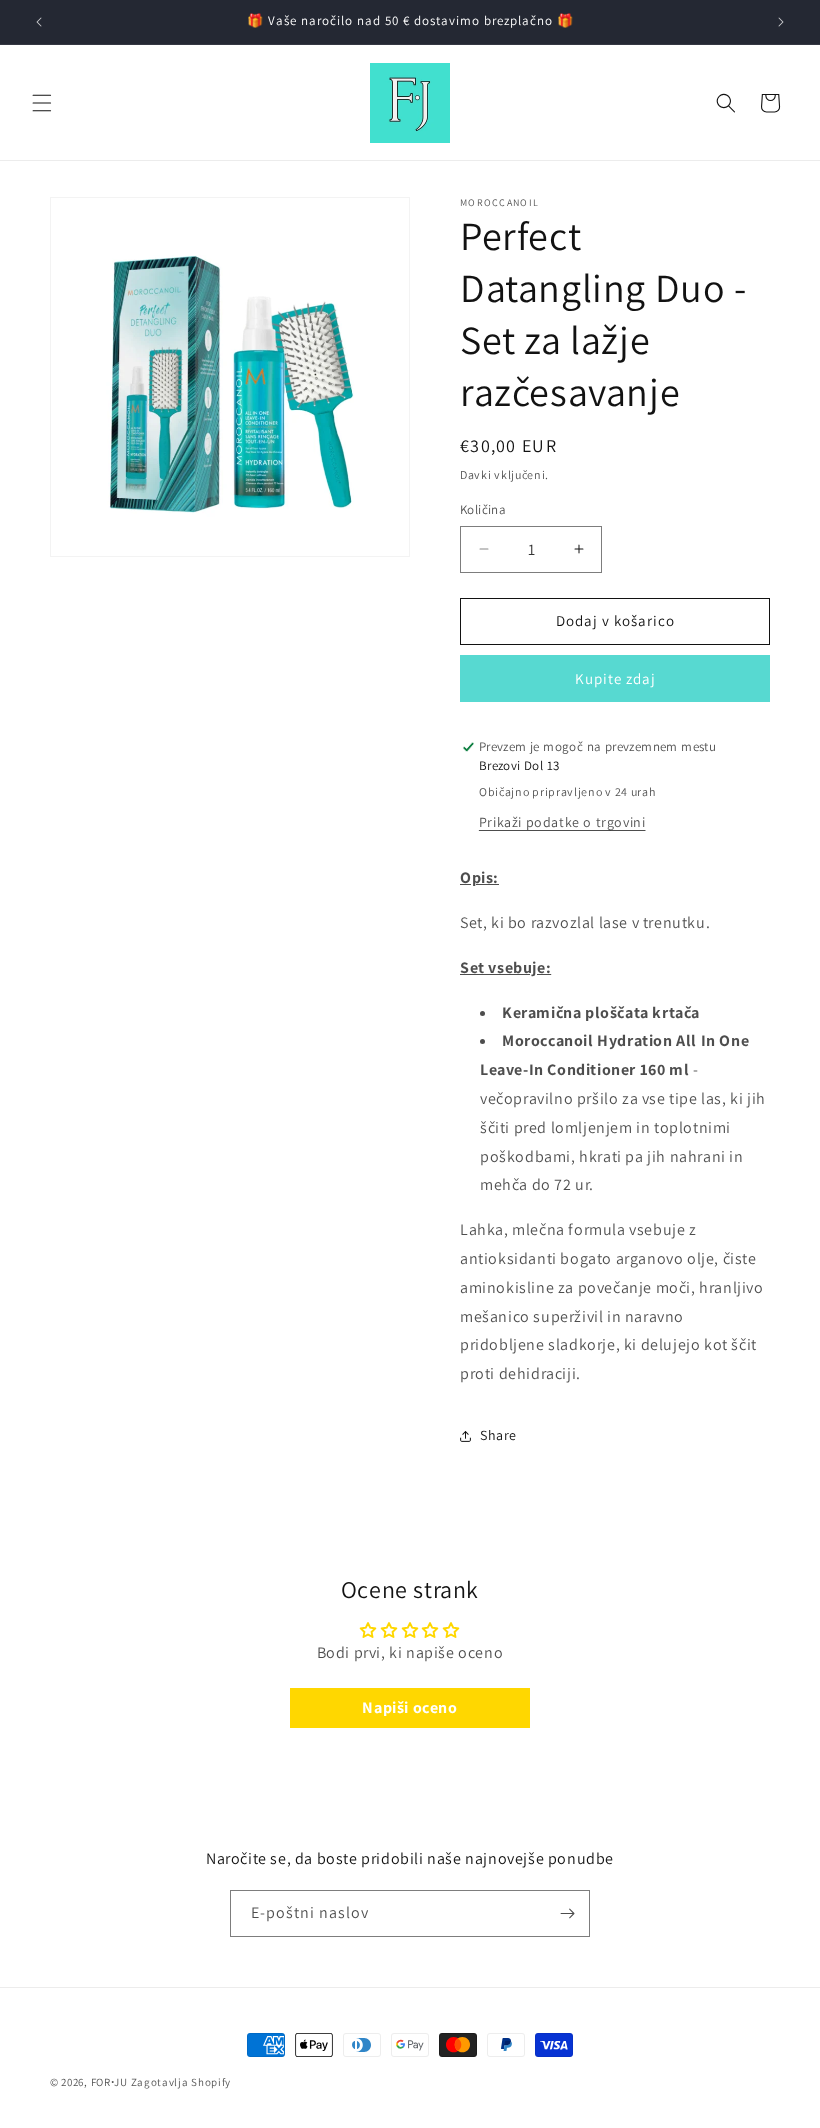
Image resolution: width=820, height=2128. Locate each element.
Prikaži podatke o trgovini (562, 822)
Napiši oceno (409, 1707)
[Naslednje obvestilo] (781, 22)
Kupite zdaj (615, 678)
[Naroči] (567, 1913)
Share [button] (498, 1435)
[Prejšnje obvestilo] (39, 22)
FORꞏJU (109, 2082)
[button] (42, 103)
